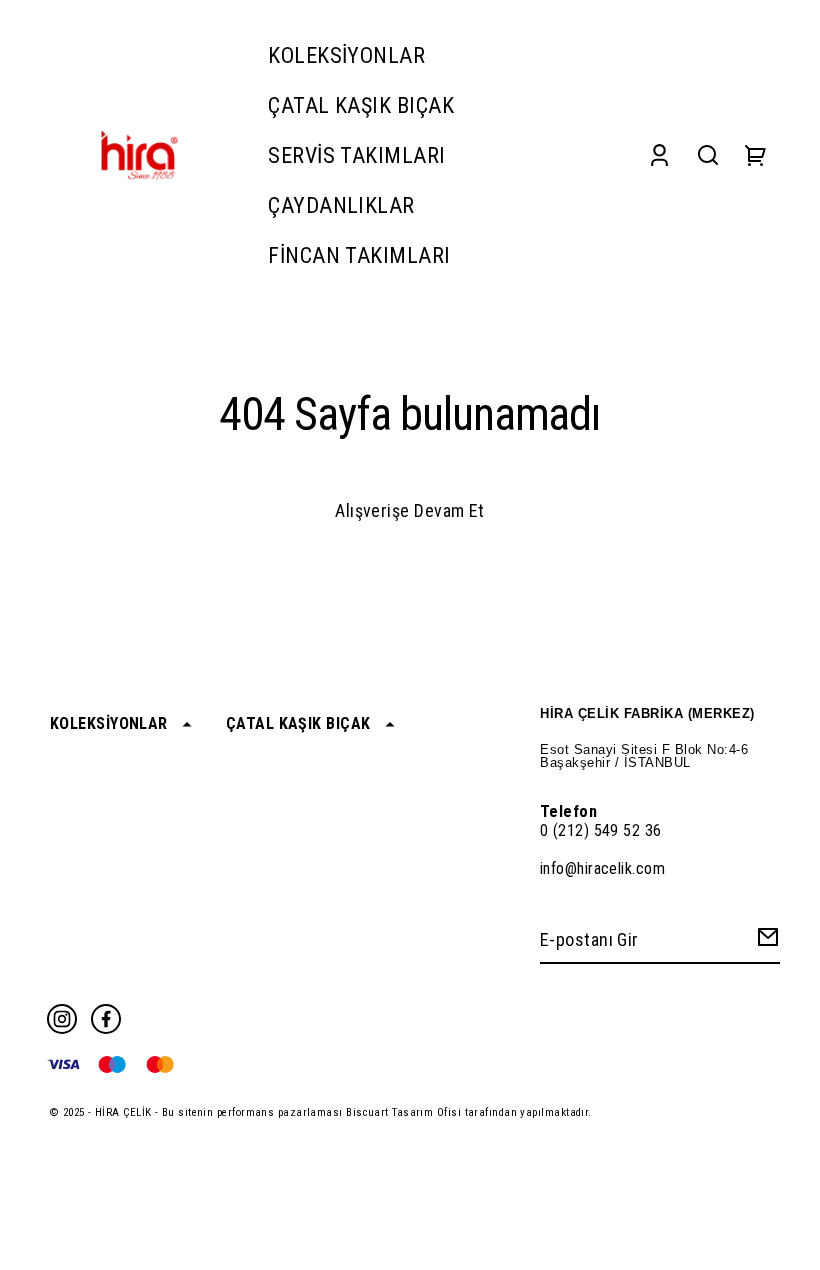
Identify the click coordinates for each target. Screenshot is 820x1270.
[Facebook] (106, 1019)
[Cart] (756, 155)
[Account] (659, 155)
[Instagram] (62, 1019)
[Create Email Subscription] (765, 941)
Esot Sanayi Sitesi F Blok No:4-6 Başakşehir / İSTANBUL (644, 756)
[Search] (708, 155)
